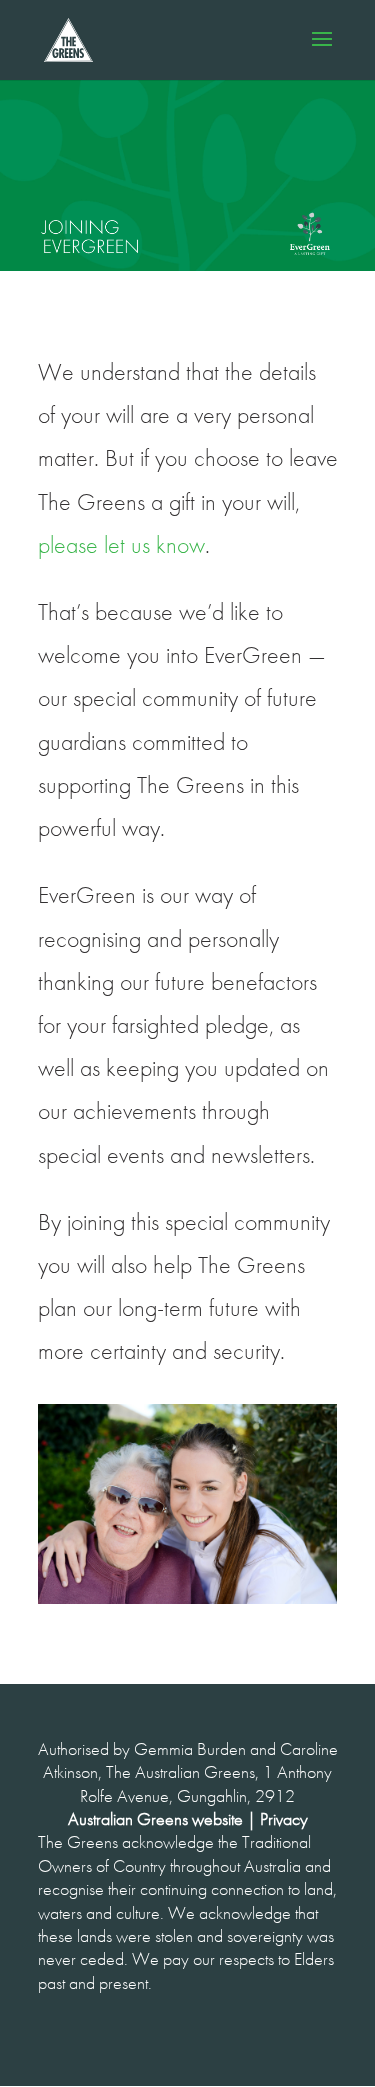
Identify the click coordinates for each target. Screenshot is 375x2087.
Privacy (284, 1819)
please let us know (121, 545)
